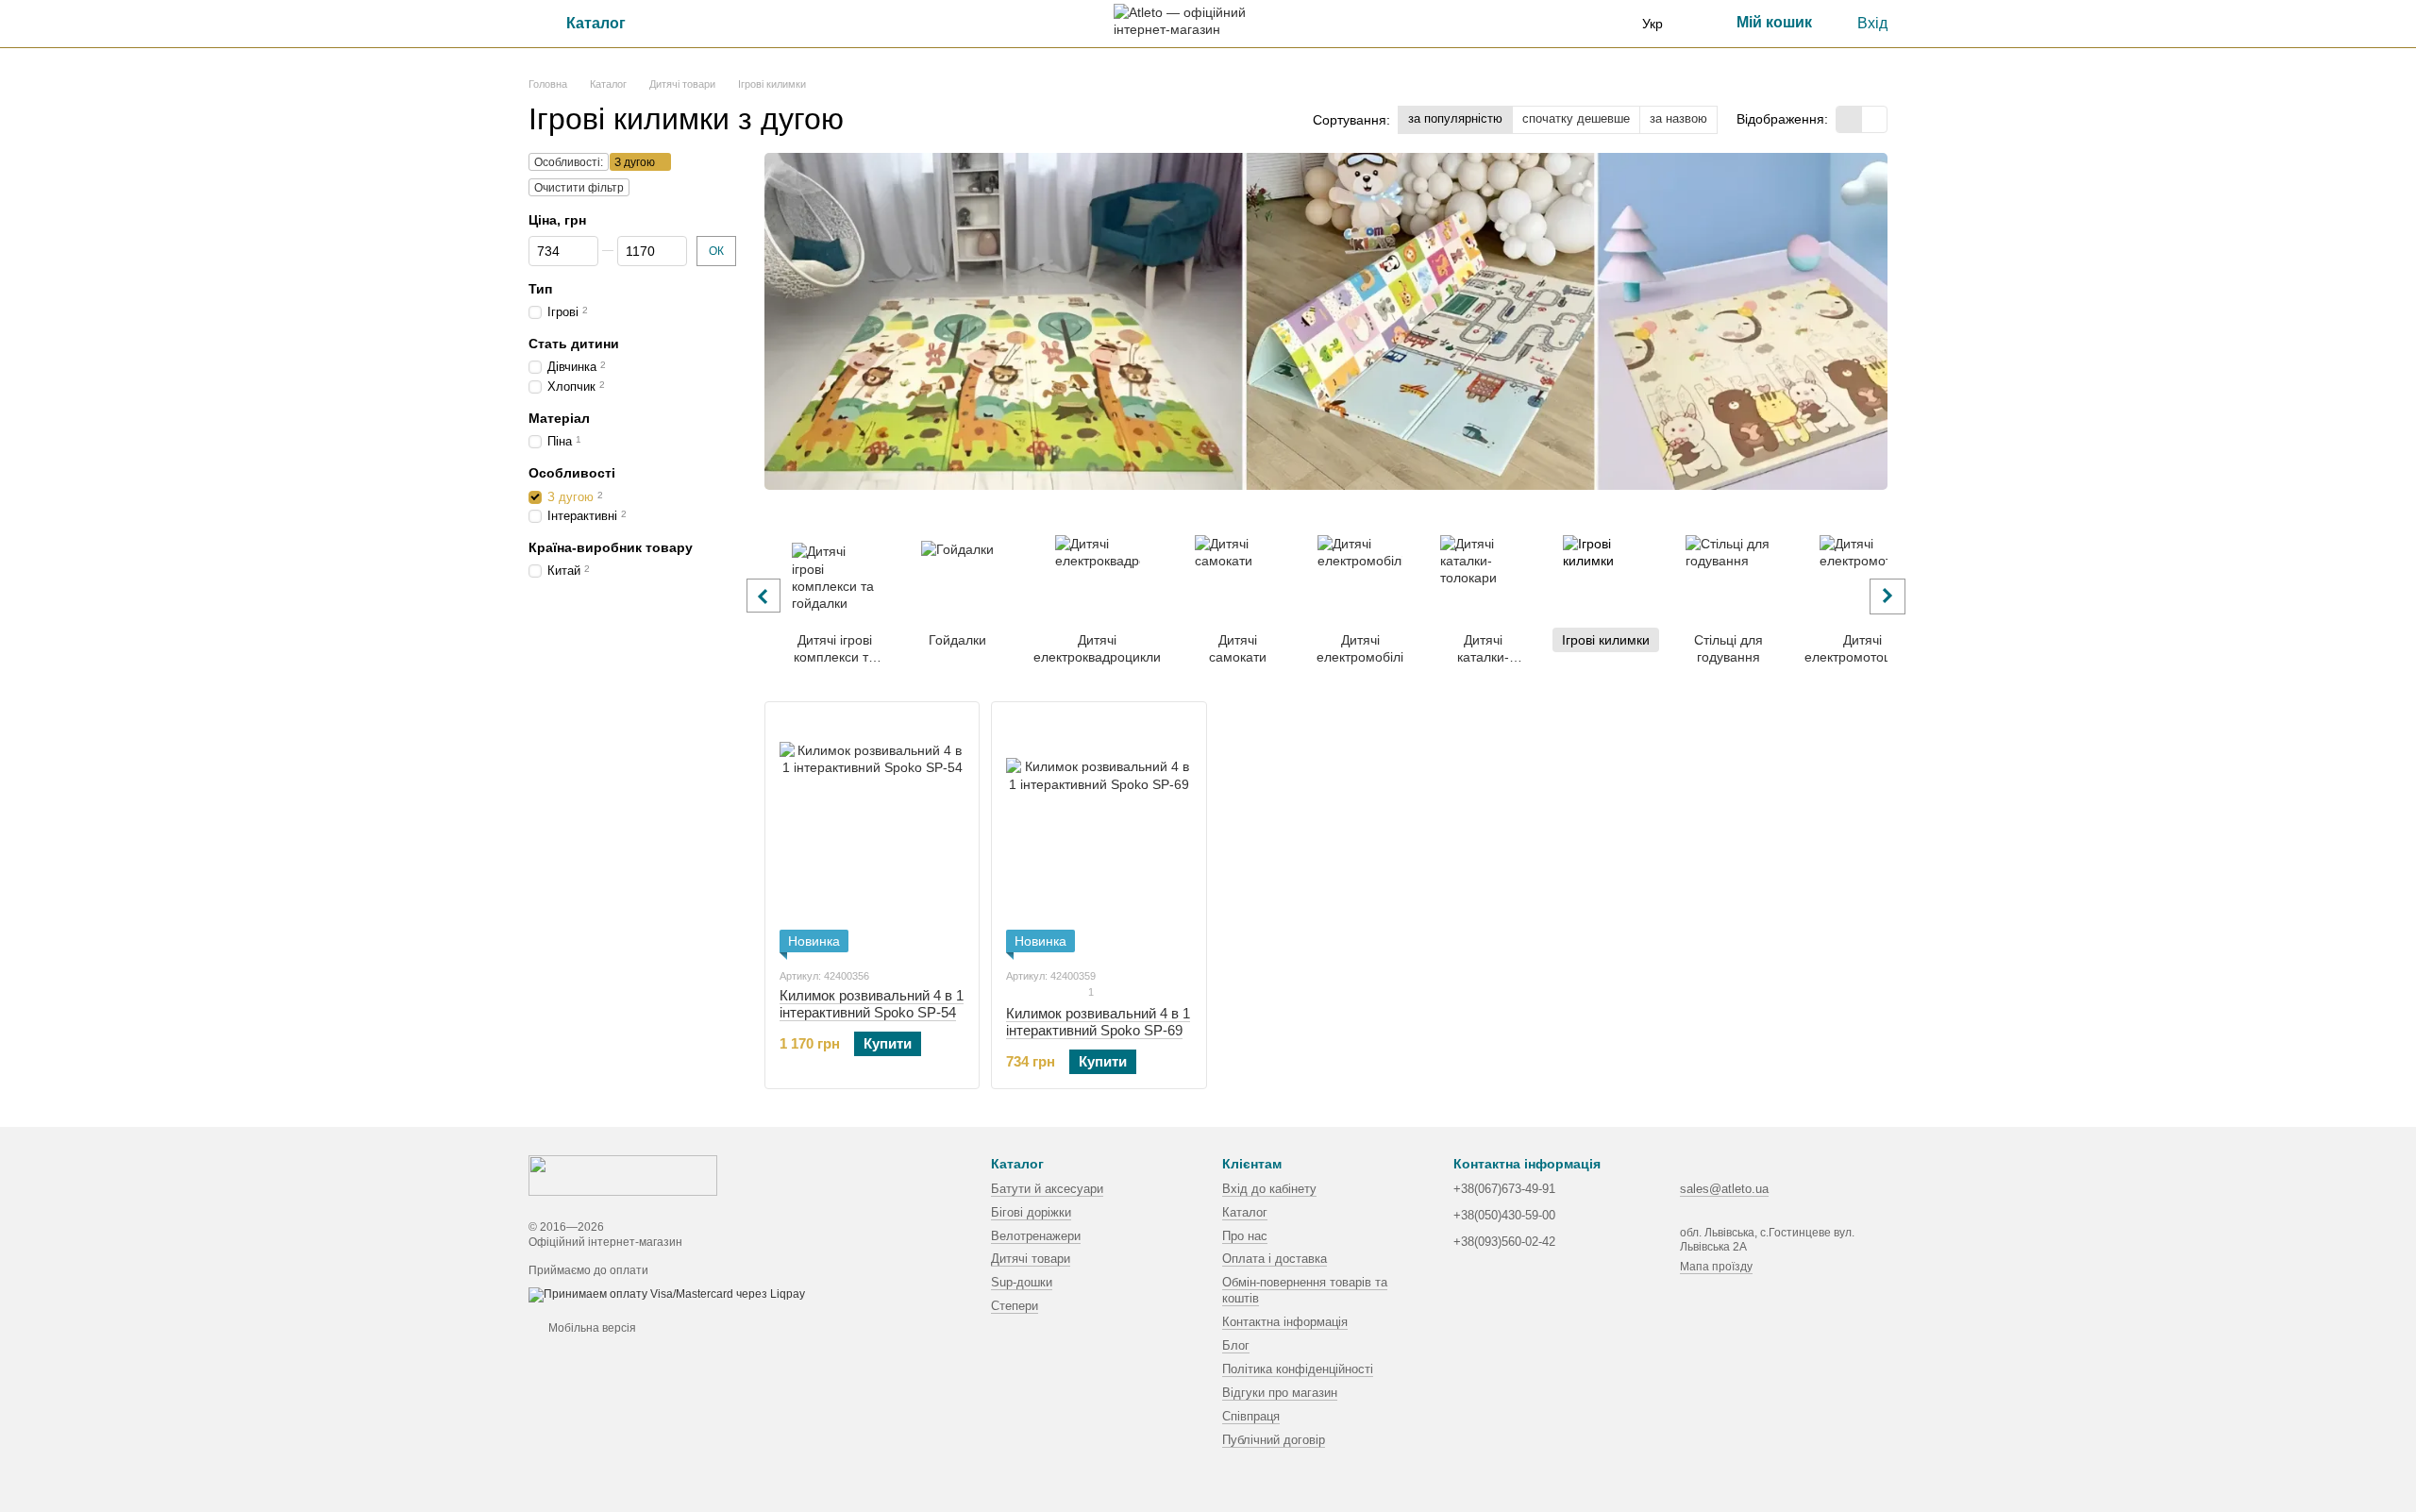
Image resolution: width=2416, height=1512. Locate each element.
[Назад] (763, 596)
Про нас (1245, 1236)
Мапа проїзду (1716, 1267)
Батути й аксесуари (1047, 1189)
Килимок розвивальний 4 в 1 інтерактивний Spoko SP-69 (1098, 1022)
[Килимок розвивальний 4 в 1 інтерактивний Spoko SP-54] (872, 834)
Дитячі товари (1031, 1259)
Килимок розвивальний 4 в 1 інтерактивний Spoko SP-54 (872, 1004)
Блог (1236, 1345)
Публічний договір (1274, 1440)
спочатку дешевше (1576, 118)
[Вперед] (1887, 596)
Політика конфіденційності (1298, 1369)
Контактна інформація (1285, 1322)
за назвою (1678, 118)
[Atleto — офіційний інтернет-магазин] (623, 1174)
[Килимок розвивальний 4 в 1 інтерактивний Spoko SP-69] (1099, 834)
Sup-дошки (1022, 1282)
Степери (1015, 1306)
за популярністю (1455, 118)
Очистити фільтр (579, 188)
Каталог (1245, 1212)
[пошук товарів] (697, 24)
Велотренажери (1036, 1236)
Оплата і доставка (1275, 1259)
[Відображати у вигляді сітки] (1849, 119)
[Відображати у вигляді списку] (1874, 119)
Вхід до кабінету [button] (1269, 1189)
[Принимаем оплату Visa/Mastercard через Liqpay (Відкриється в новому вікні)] (667, 1294)
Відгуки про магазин (1280, 1393)
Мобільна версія (591, 1328)
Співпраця (1251, 1416)
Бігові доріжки (1031, 1212)
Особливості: (569, 162)
